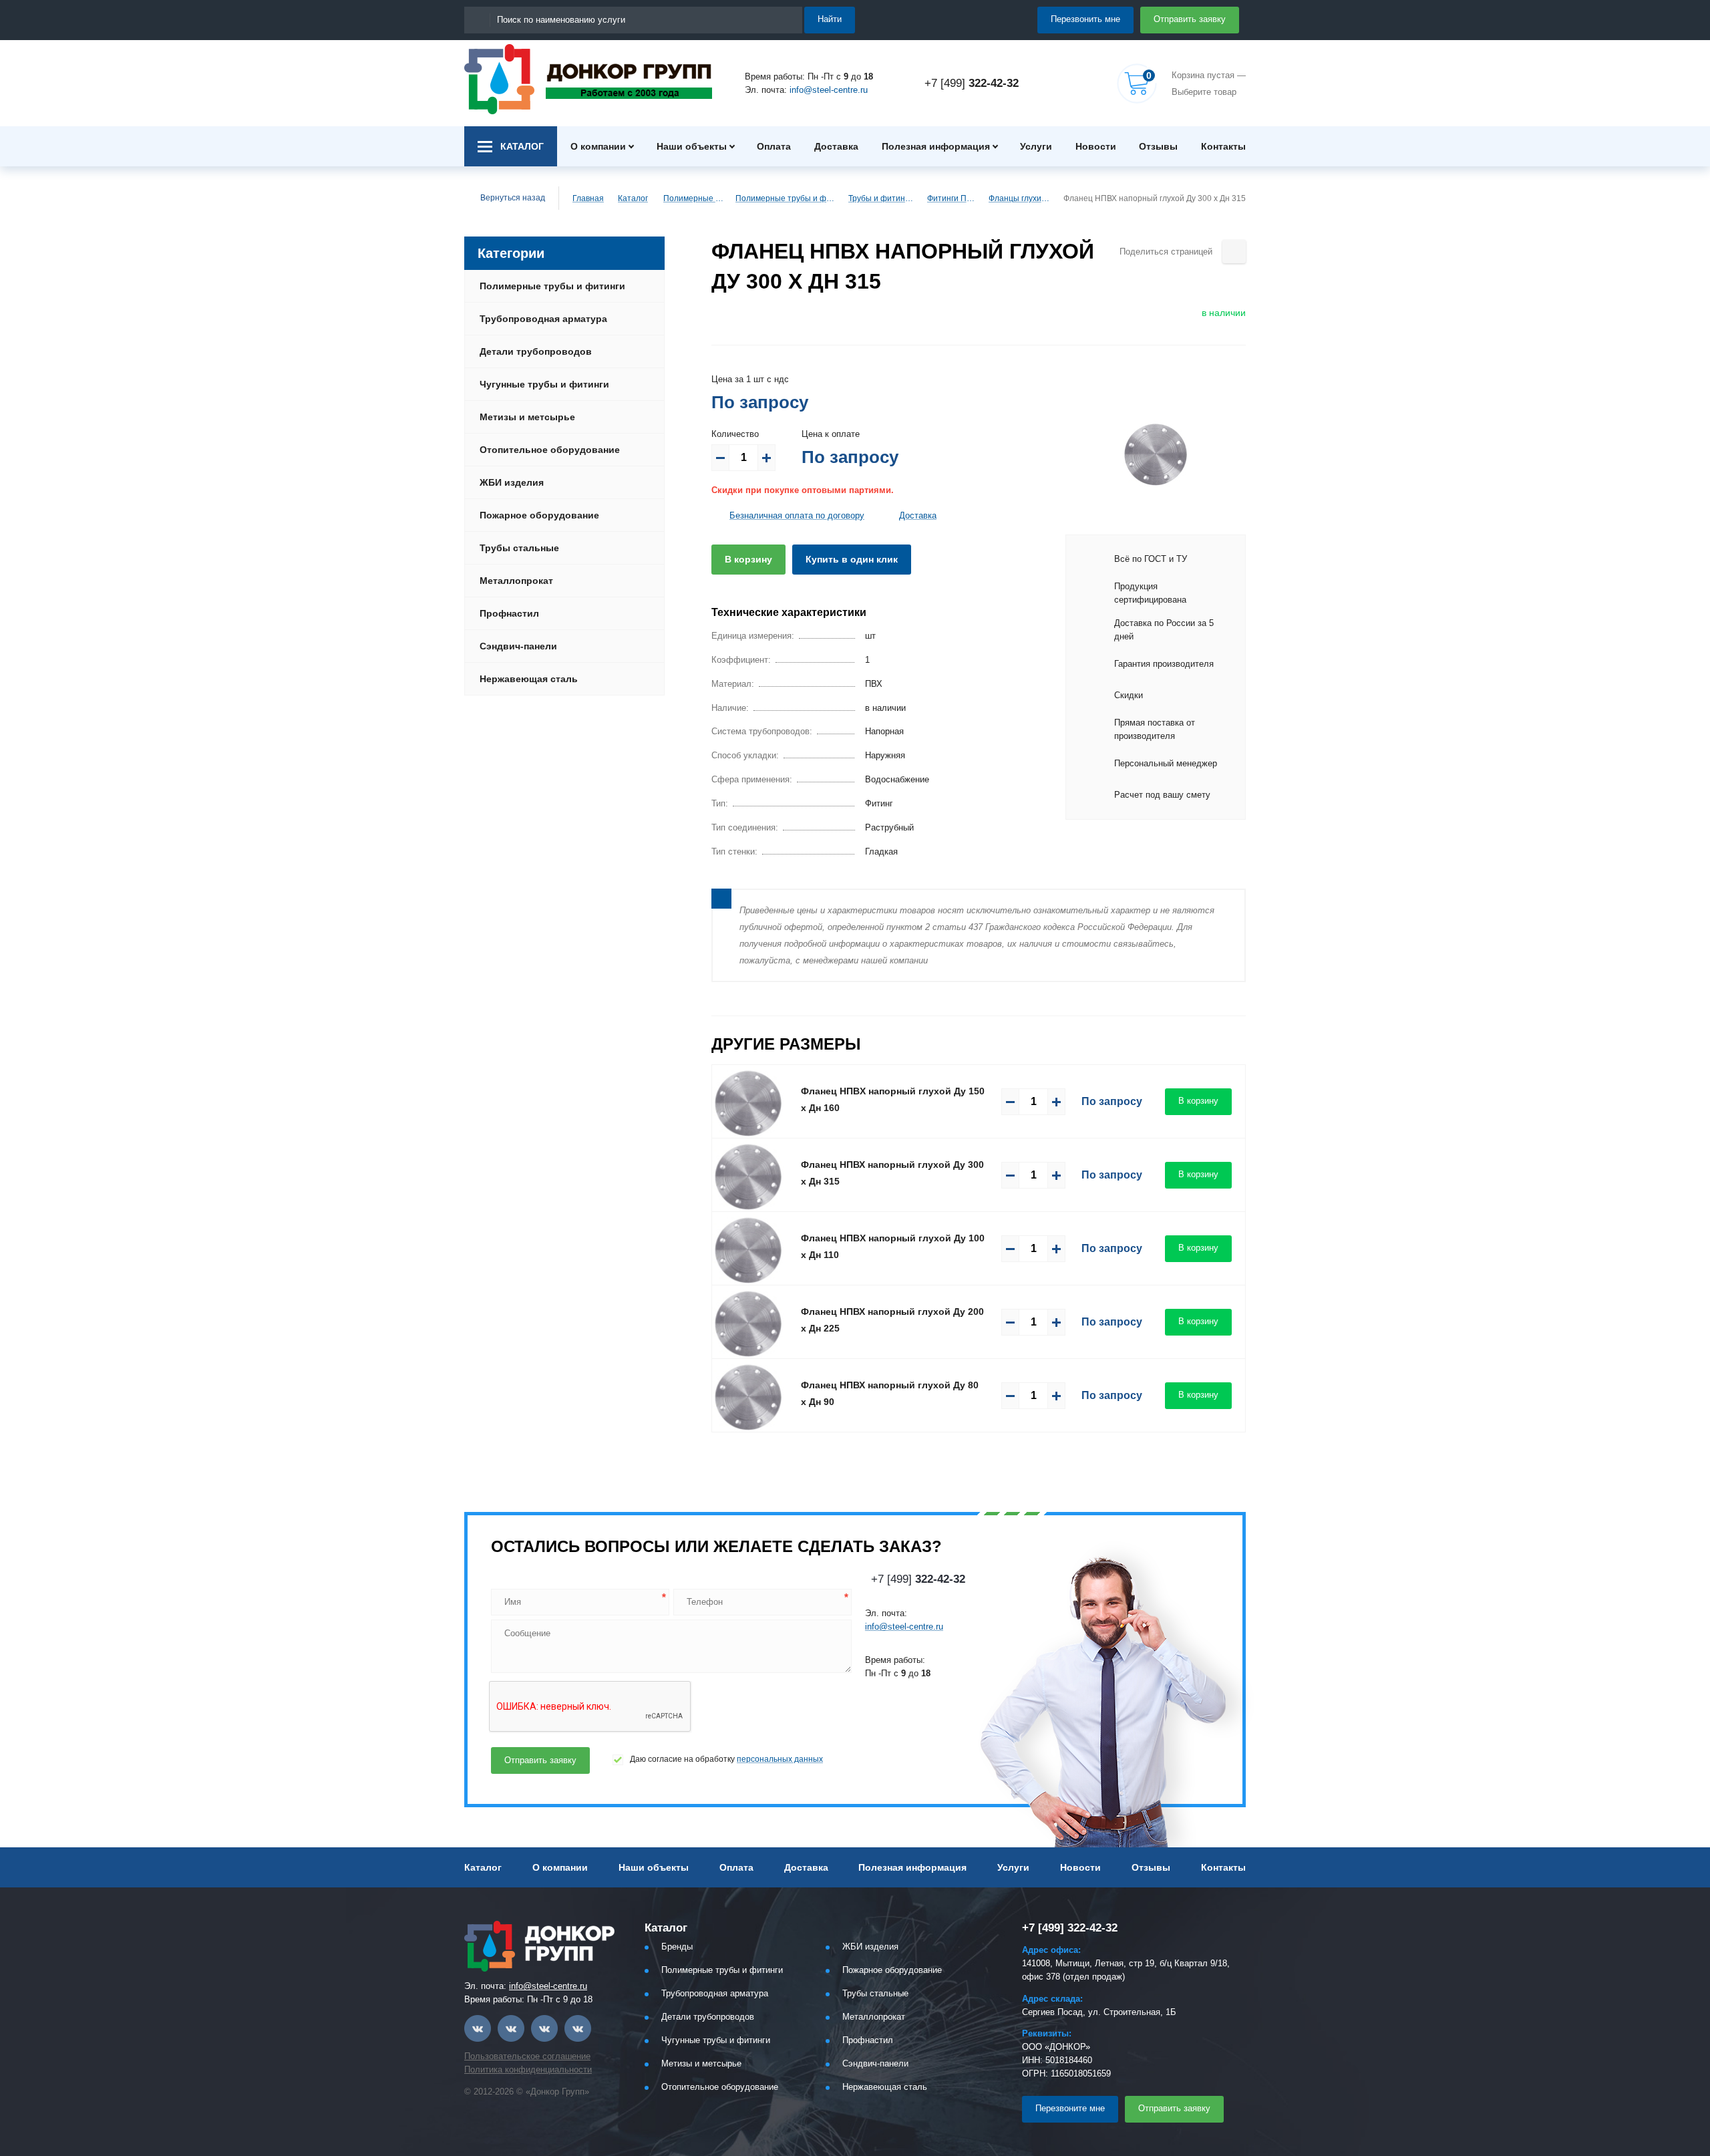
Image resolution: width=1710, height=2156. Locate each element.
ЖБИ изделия (512, 482)
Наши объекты (692, 146)
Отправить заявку (1190, 19)
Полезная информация (936, 146)
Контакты (1223, 146)
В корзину (748, 559)
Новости (1096, 146)
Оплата (774, 146)
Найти (830, 19)
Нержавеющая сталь (529, 679)
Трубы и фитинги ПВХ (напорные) (882, 198)
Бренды (677, 1947)
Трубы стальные (519, 548)
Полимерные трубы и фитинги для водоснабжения (786, 198)
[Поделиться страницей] (1234, 252)
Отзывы (1158, 146)
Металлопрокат (516, 581)
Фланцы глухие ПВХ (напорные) (1020, 198)
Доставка (836, 146)
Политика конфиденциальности (528, 2069)
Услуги (1036, 146)
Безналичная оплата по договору (797, 515)
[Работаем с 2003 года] (588, 79)
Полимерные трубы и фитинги (693, 198)
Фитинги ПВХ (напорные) (952, 198)
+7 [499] (972, 83)
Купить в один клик (852, 559)
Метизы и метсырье (527, 417)
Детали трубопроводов (536, 351)
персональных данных (780, 1759)
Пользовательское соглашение (527, 2056)
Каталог (633, 198)
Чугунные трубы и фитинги (544, 384)
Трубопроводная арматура (543, 319)
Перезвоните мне (1070, 2108)
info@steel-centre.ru (829, 90)
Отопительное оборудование (550, 450)
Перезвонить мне (1085, 19)
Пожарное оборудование (539, 515)
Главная (588, 198)
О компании (598, 146)
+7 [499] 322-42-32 (1070, 1928)
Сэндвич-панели (518, 646)
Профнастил (509, 613)
